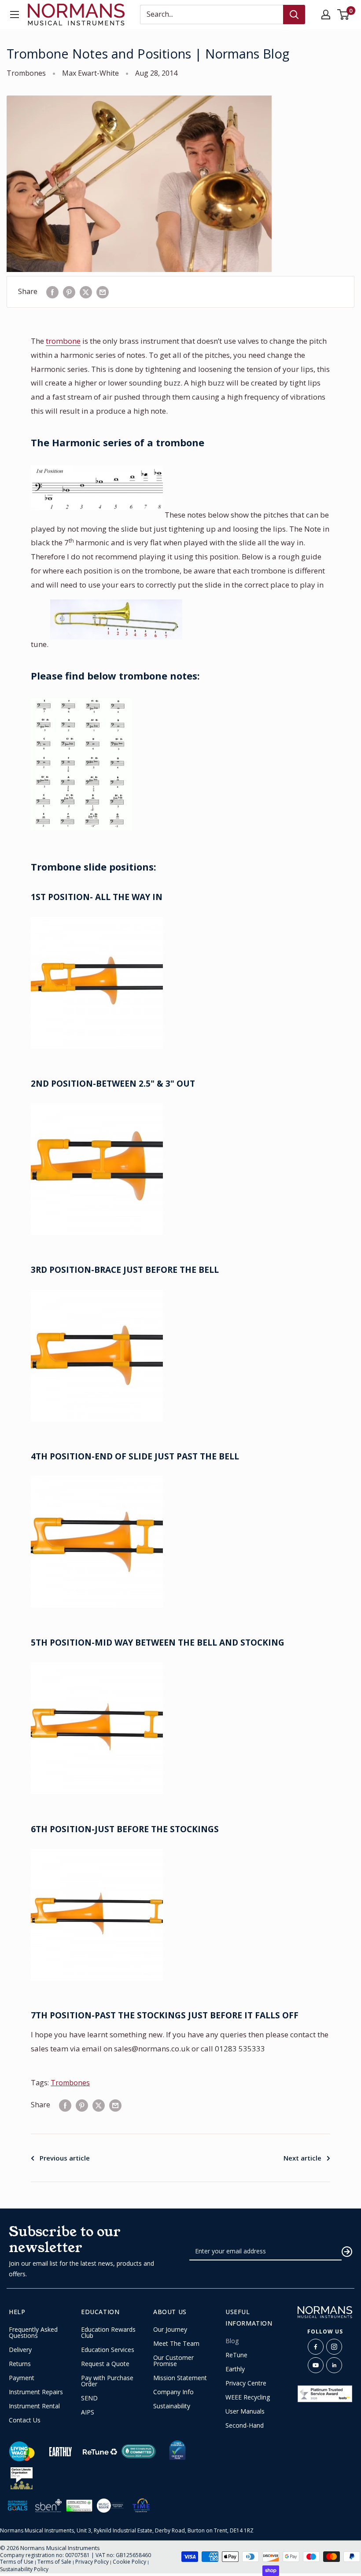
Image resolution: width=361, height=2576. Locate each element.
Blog (232, 2341)
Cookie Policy (129, 2562)
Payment (22, 2378)
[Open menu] (15, 15)
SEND (89, 2398)
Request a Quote (105, 2364)
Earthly (235, 2369)
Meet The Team (176, 2344)
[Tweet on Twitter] (86, 292)
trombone (63, 341)
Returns (20, 2364)
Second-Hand (245, 2425)
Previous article (65, 2158)
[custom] (316, 2347)
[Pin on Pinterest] (69, 292)
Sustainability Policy (24, 2569)
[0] (344, 15)
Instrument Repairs (36, 2392)
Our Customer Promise (173, 2361)
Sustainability (172, 2406)
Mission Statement (180, 2378)
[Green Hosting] (79, 2506)
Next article (302, 2158)
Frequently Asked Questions (33, 2333)
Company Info (173, 2392)
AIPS (88, 2412)
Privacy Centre (246, 2383)
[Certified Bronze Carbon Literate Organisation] (22, 2478)
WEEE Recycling (248, 2397)
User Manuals (245, 2411)
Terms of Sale (54, 2562)
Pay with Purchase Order (107, 2381)
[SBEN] (48, 2505)
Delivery (20, 2350)
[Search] (294, 15)
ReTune (236, 2355)
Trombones (26, 73)
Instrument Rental (34, 2406)
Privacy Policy (92, 2562)
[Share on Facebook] (52, 292)
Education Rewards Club (108, 2333)
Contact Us (25, 2420)
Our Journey (170, 2330)
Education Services (108, 2350)
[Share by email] (103, 292)
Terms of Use (17, 2562)
